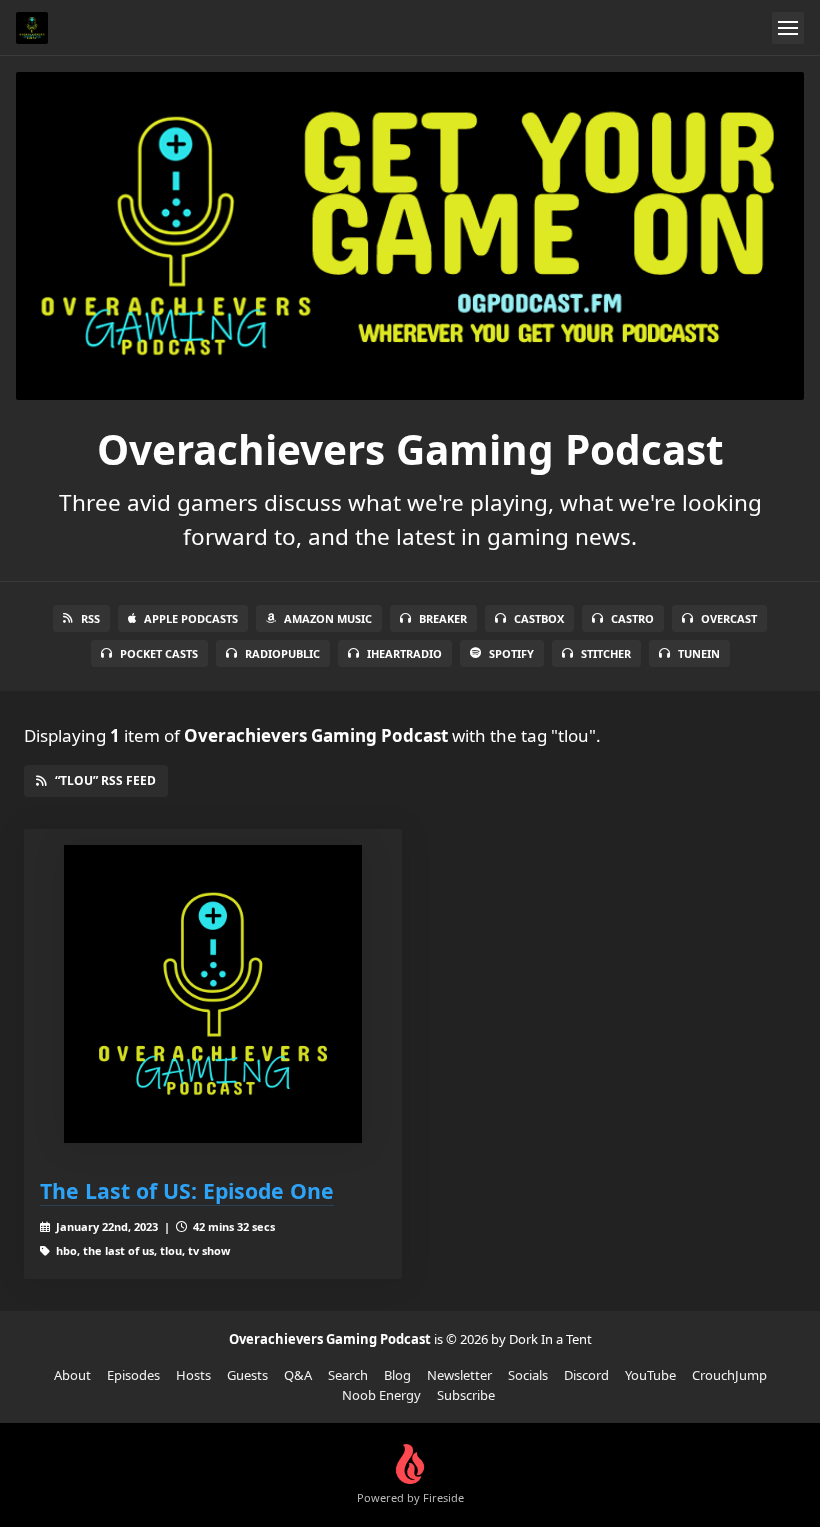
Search (348, 1375)
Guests (247, 1375)
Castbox (539, 618)
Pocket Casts (159, 653)
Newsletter (459, 1375)
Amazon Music (328, 618)
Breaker (443, 618)
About (72, 1375)
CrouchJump (729, 1375)
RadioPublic (282, 653)
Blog (397, 1375)
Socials (528, 1375)
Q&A (298, 1375)
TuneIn (699, 653)
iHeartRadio (404, 653)
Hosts (193, 1375)
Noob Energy (381, 1395)
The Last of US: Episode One (187, 1190)
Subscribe (466, 1395)
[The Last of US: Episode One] (213, 994)
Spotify (511, 653)
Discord (586, 1375)
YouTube (650, 1375)
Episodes (133, 1375)
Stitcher (606, 653)
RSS (90, 618)
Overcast (729, 618)
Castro (632, 618)
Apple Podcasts (191, 618)
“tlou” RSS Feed (105, 780)
